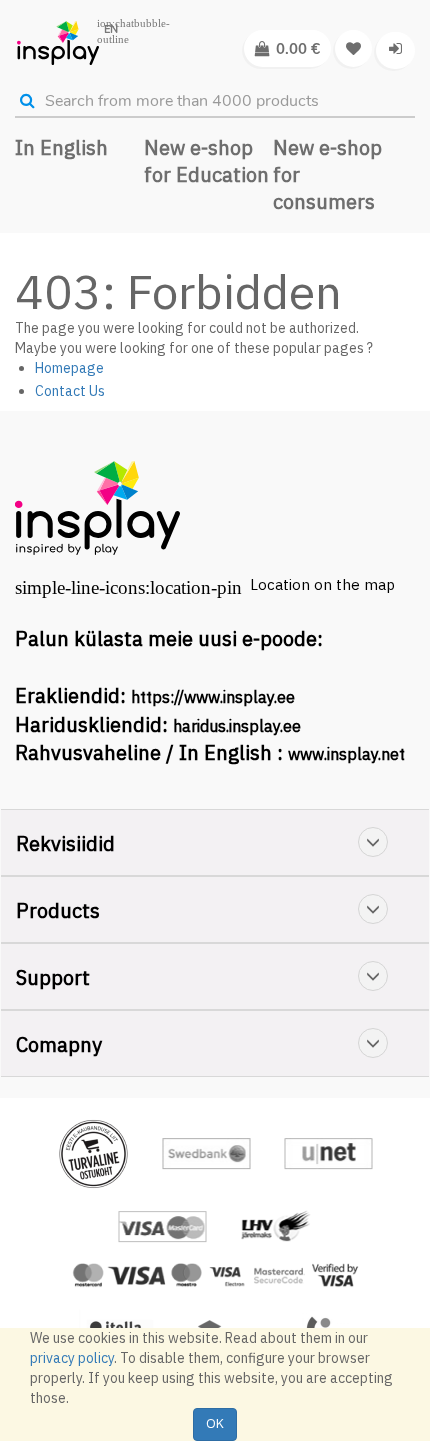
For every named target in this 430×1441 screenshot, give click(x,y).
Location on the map (322, 584)
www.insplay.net (346, 754)
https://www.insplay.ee (213, 697)
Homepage (69, 368)
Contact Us (70, 391)
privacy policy (72, 1358)
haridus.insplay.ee (237, 726)
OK (215, 1423)
